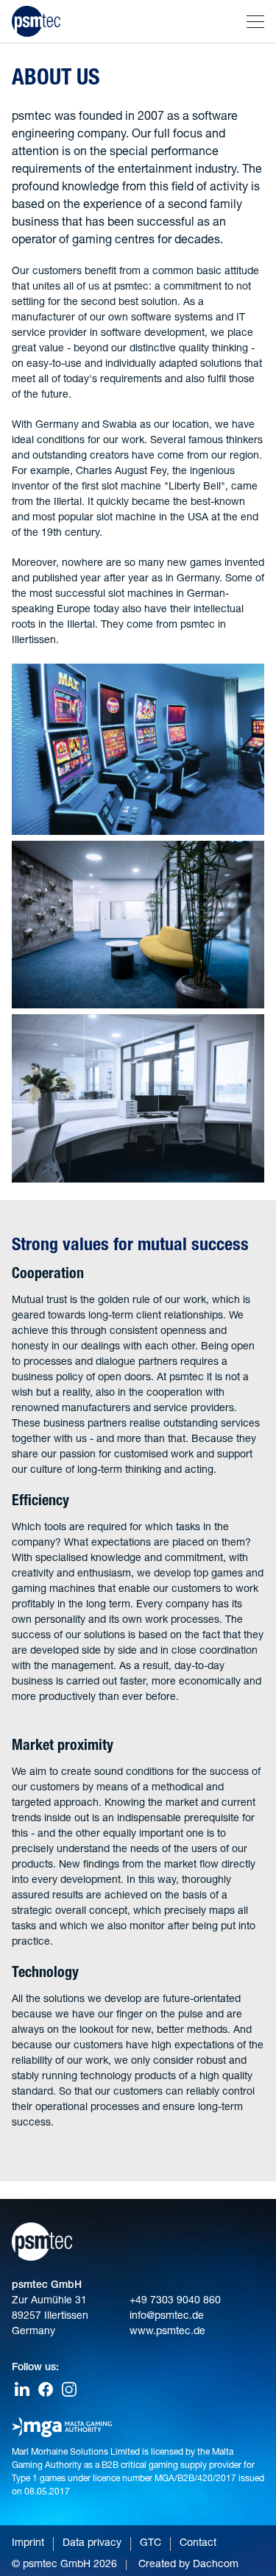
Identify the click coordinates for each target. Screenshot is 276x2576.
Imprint (28, 2544)
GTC (151, 2544)
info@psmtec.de (167, 2317)
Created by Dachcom (188, 2565)
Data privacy (92, 2544)
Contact (198, 2544)
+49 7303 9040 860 (175, 2301)
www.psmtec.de (167, 2332)
